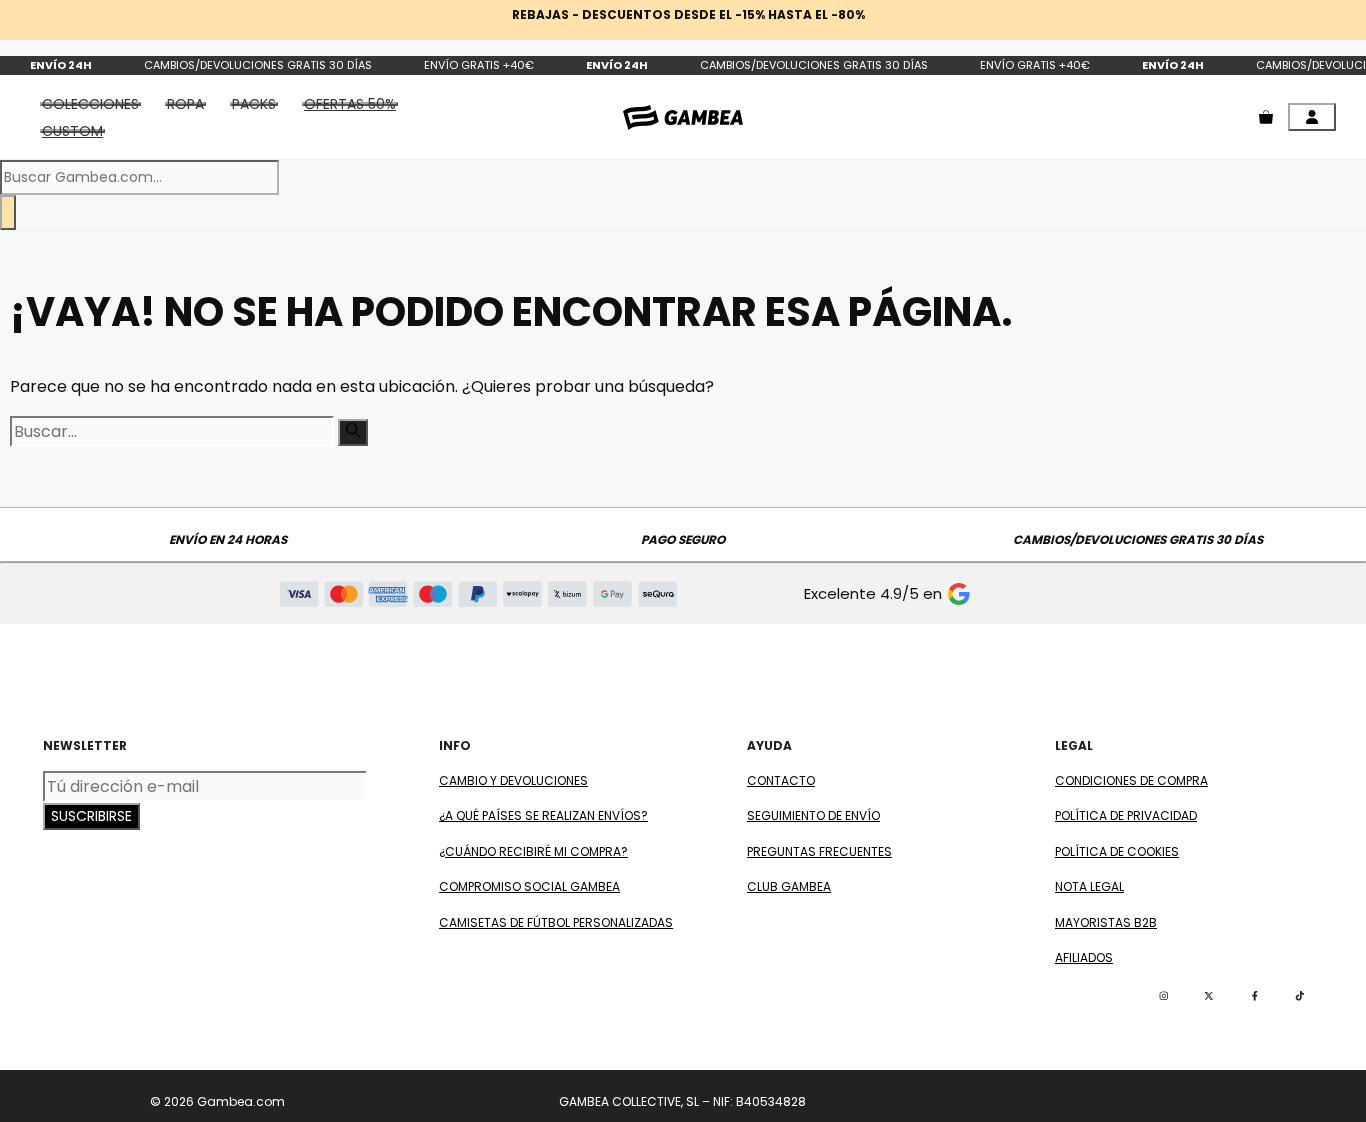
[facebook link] (1255, 996)
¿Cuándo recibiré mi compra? (533, 851)
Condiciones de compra (1131, 780)
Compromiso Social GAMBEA (529, 886)
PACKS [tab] (254, 104)
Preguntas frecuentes (819, 851)
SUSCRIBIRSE (91, 816)
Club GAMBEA (789, 886)
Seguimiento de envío (813, 815)
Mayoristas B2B (1106, 922)
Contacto (781, 780)
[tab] (350, 104)
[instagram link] (1164, 996)
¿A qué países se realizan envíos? (543, 815)
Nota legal (1089, 886)
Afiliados (1084, 957)
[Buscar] (8, 212)
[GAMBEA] (683, 117)
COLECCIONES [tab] (90, 104)
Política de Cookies (1117, 851)
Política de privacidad (1126, 815)
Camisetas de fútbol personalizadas (556, 922)
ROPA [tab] (185, 104)
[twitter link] (1209, 996)
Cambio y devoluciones (513, 780)
